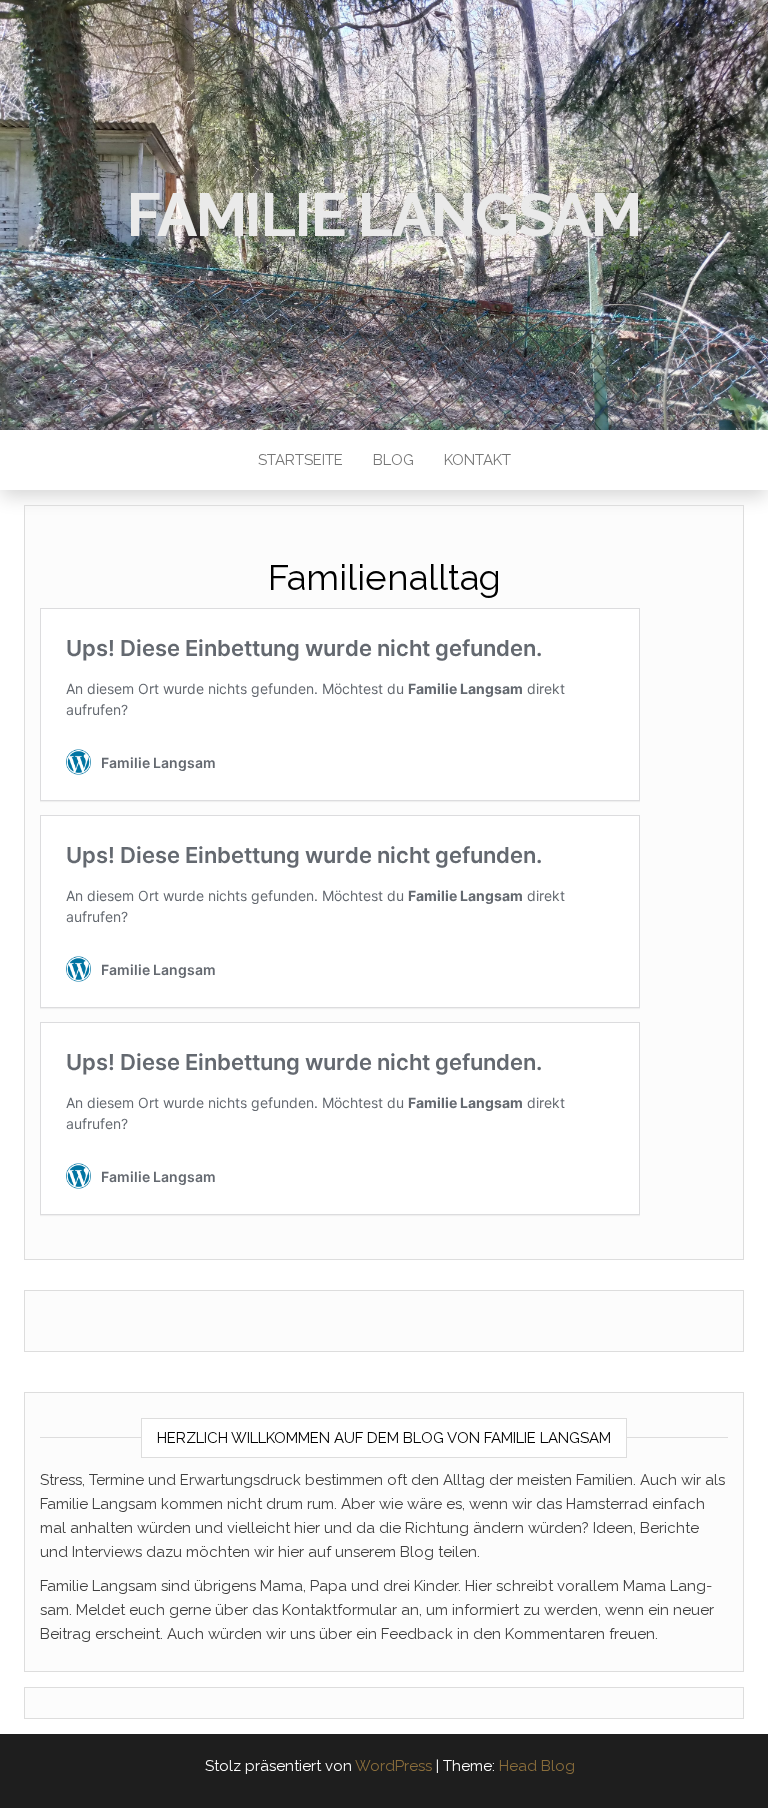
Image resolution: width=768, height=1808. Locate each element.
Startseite (300, 460)
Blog (393, 460)
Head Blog (537, 1766)
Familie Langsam (384, 215)
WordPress (393, 1766)
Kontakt (477, 460)
